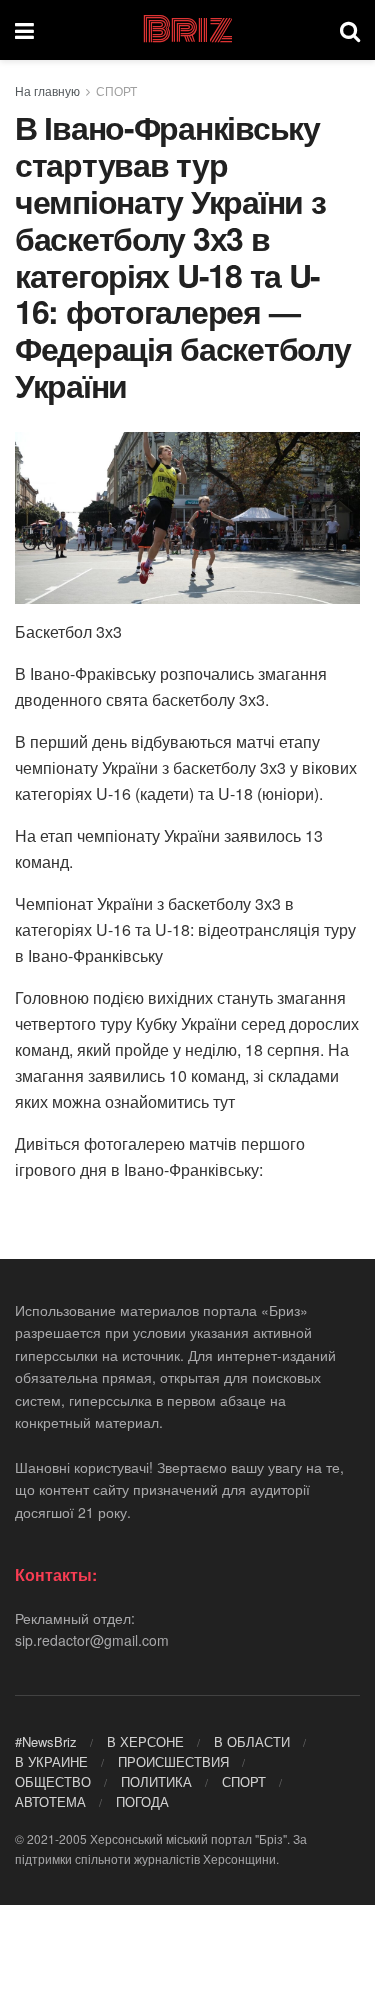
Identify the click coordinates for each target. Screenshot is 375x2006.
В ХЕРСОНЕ (145, 1741)
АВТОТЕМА (50, 1801)
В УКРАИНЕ (51, 1761)
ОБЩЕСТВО (53, 1781)
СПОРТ (116, 90)
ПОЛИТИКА (156, 1781)
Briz (187, 30)
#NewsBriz (46, 1741)
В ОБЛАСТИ (252, 1741)
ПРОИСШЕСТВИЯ (173, 1761)
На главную (47, 90)
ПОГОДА (142, 1801)
